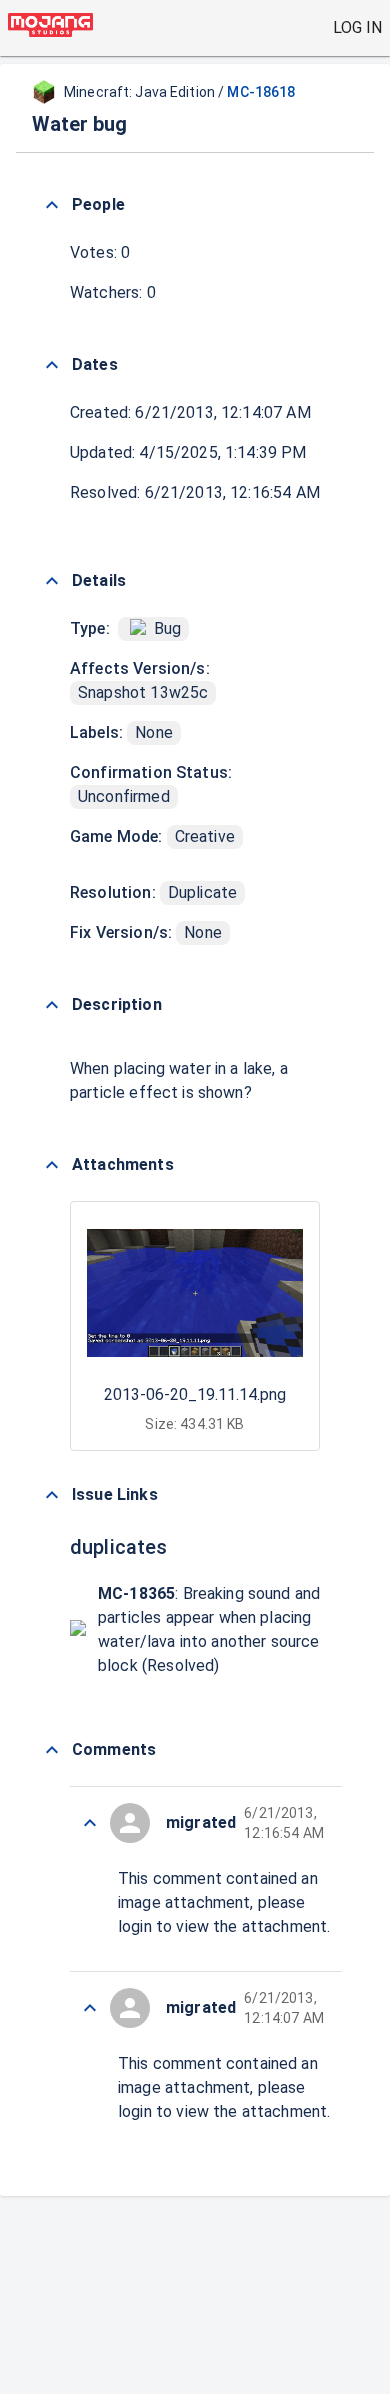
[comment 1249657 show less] (90, 2008)
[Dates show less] (52, 365)
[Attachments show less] (52, 1165)
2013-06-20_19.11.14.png (195, 1394)
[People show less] (52, 205)
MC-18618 (261, 92)
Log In (357, 27)
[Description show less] (52, 1005)
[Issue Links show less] (52, 1495)
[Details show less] (52, 581)
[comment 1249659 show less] (90, 1823)
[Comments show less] (52, 1750)
